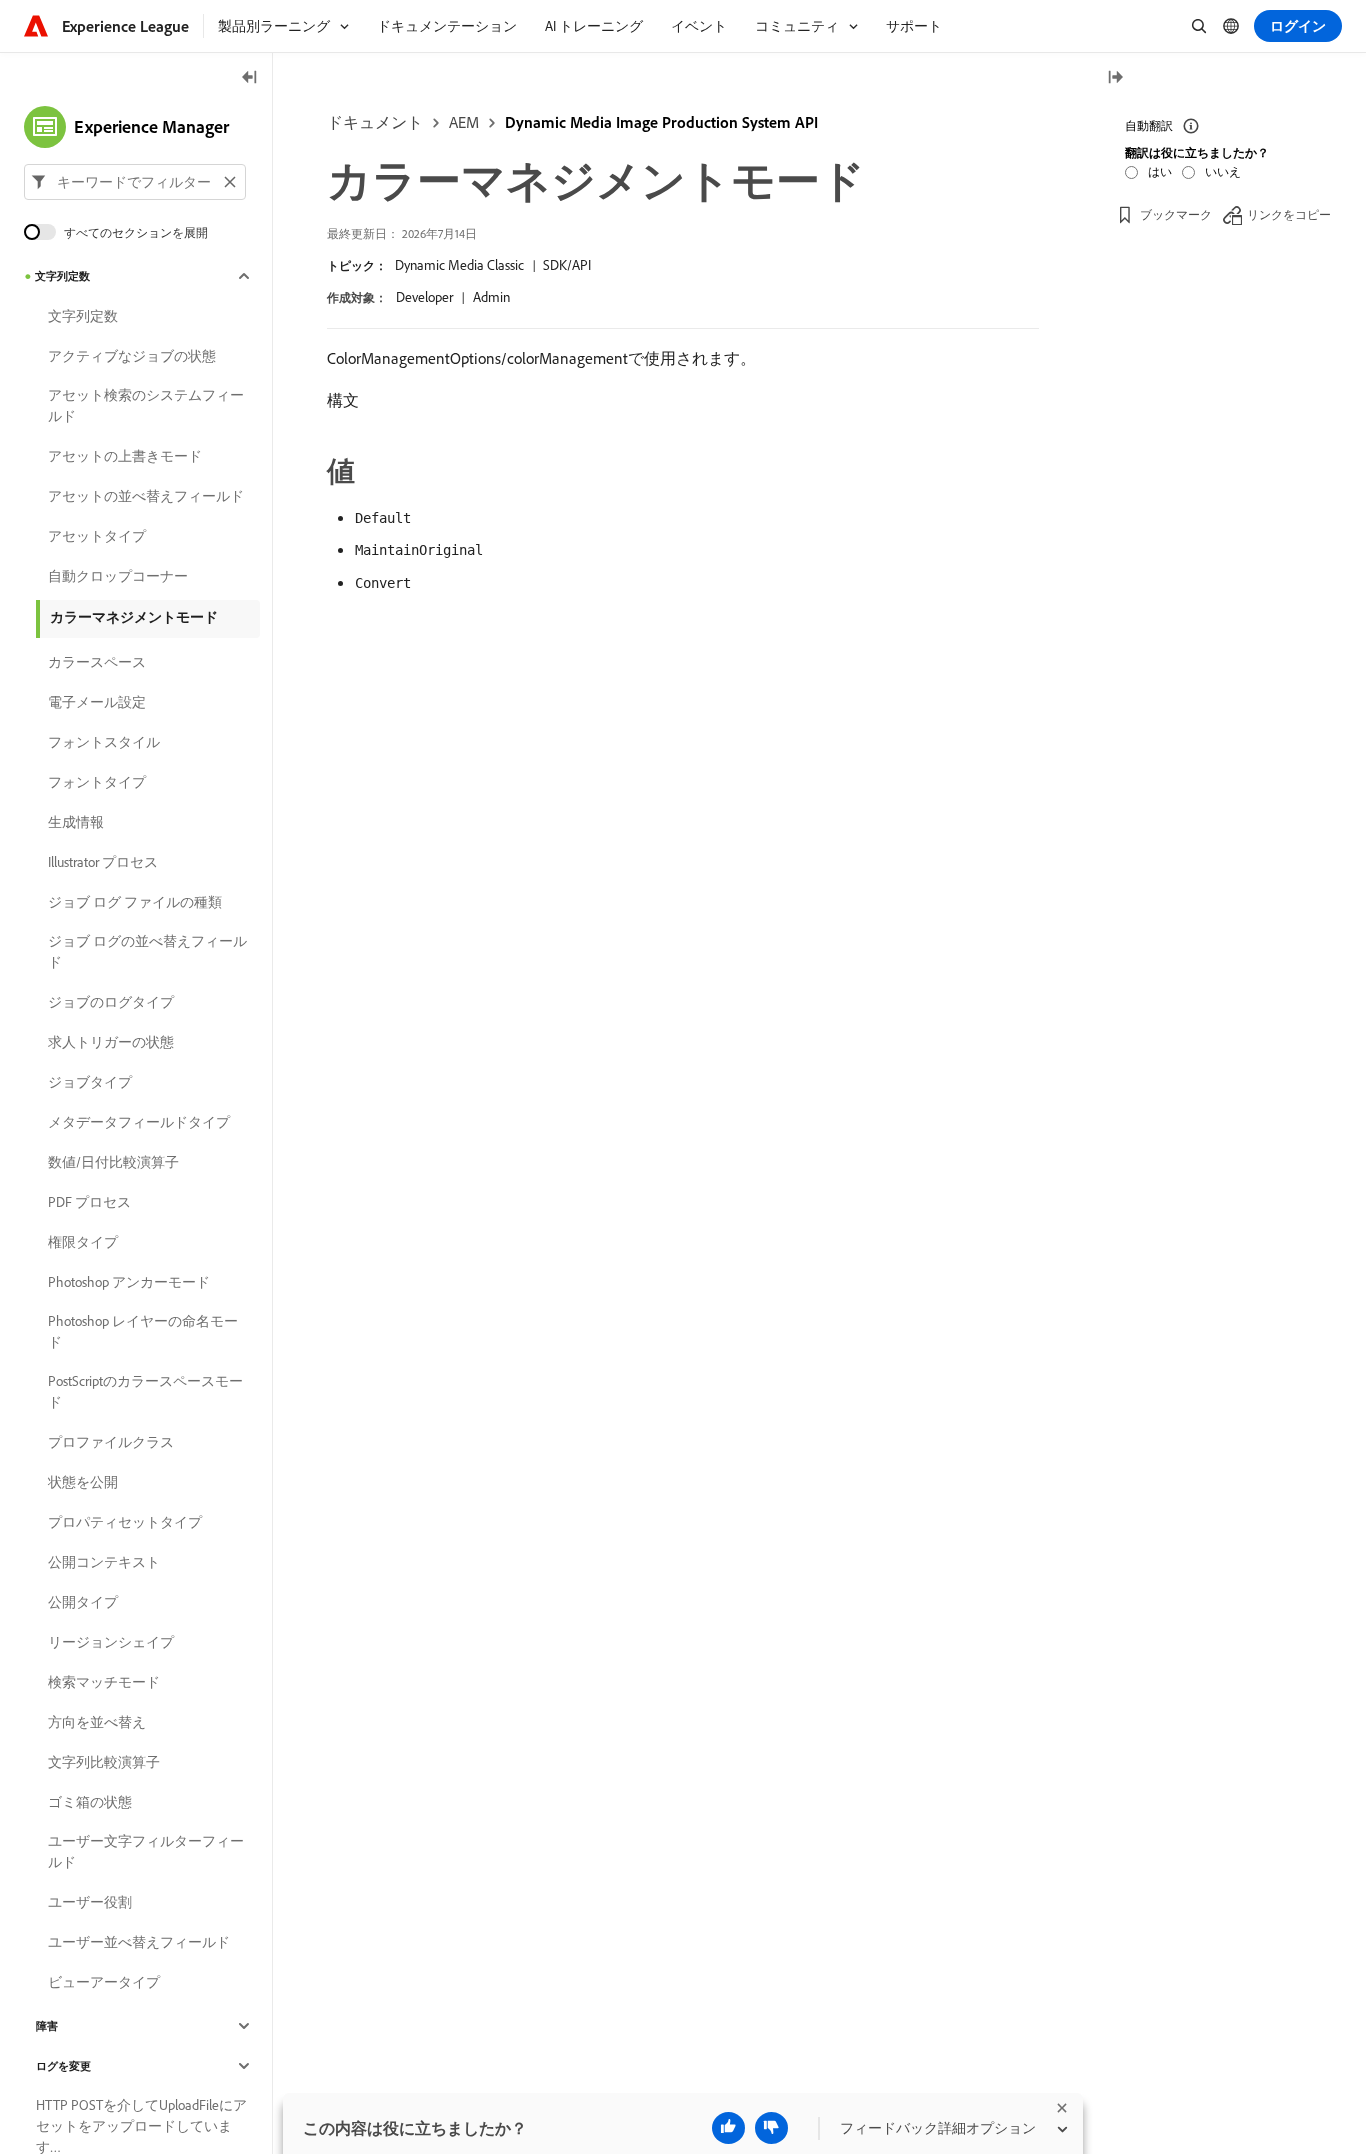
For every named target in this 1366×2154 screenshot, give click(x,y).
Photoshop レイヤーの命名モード (143, 1331)
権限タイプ (83, 1242)
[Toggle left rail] (250, 78)
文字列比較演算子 (104, 1762)
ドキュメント (375, 122)
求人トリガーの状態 (111, 1042)
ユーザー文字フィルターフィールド (146, 1851)
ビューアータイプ (104, 1982)
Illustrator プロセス (103, 862)
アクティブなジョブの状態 (132, 356)
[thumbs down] (771, 2128)
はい (1160, 171)
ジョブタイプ (90, 1082)
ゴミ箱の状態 (90, 1802)
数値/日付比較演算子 (113, 1162)
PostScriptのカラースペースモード (145, 1391)
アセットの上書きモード (125, 456)
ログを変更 (63, 2066)
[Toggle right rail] (1115, 78)
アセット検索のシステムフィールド (146, 405)
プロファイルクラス (111, 1442)
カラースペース (97, 662)
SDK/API (567, 265)
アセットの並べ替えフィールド (146, 496)
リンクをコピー (1289, 214)
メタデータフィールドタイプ (139, 1122)
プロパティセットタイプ (125, 1522)
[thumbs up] (728, 2128)
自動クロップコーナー (118, 576)
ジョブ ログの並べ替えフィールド (147, 951)
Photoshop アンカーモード (129, 1282)
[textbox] (135, 182)
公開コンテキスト (104, 1562)
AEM (464, 122)
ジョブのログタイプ (111, 1002)
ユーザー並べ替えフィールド (139, 1942)
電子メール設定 (97, 702)
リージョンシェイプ (111, 1642)
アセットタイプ (97, 536)
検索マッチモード (104, 1682)
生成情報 (76, 822)
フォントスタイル (104, 742)
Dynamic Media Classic (459, 265)
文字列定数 (62, 276)
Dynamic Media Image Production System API (661, 122)
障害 (47, 2026)
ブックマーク (1176, 214)
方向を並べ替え (97, 1722)
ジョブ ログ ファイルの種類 (135, 902)
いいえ (1223, 171)
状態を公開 (83, 1482)
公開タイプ (83, 1602)
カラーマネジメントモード (134, 617)
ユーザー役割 (90, 1902)
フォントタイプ (97, 782)
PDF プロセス (89, 1202)
